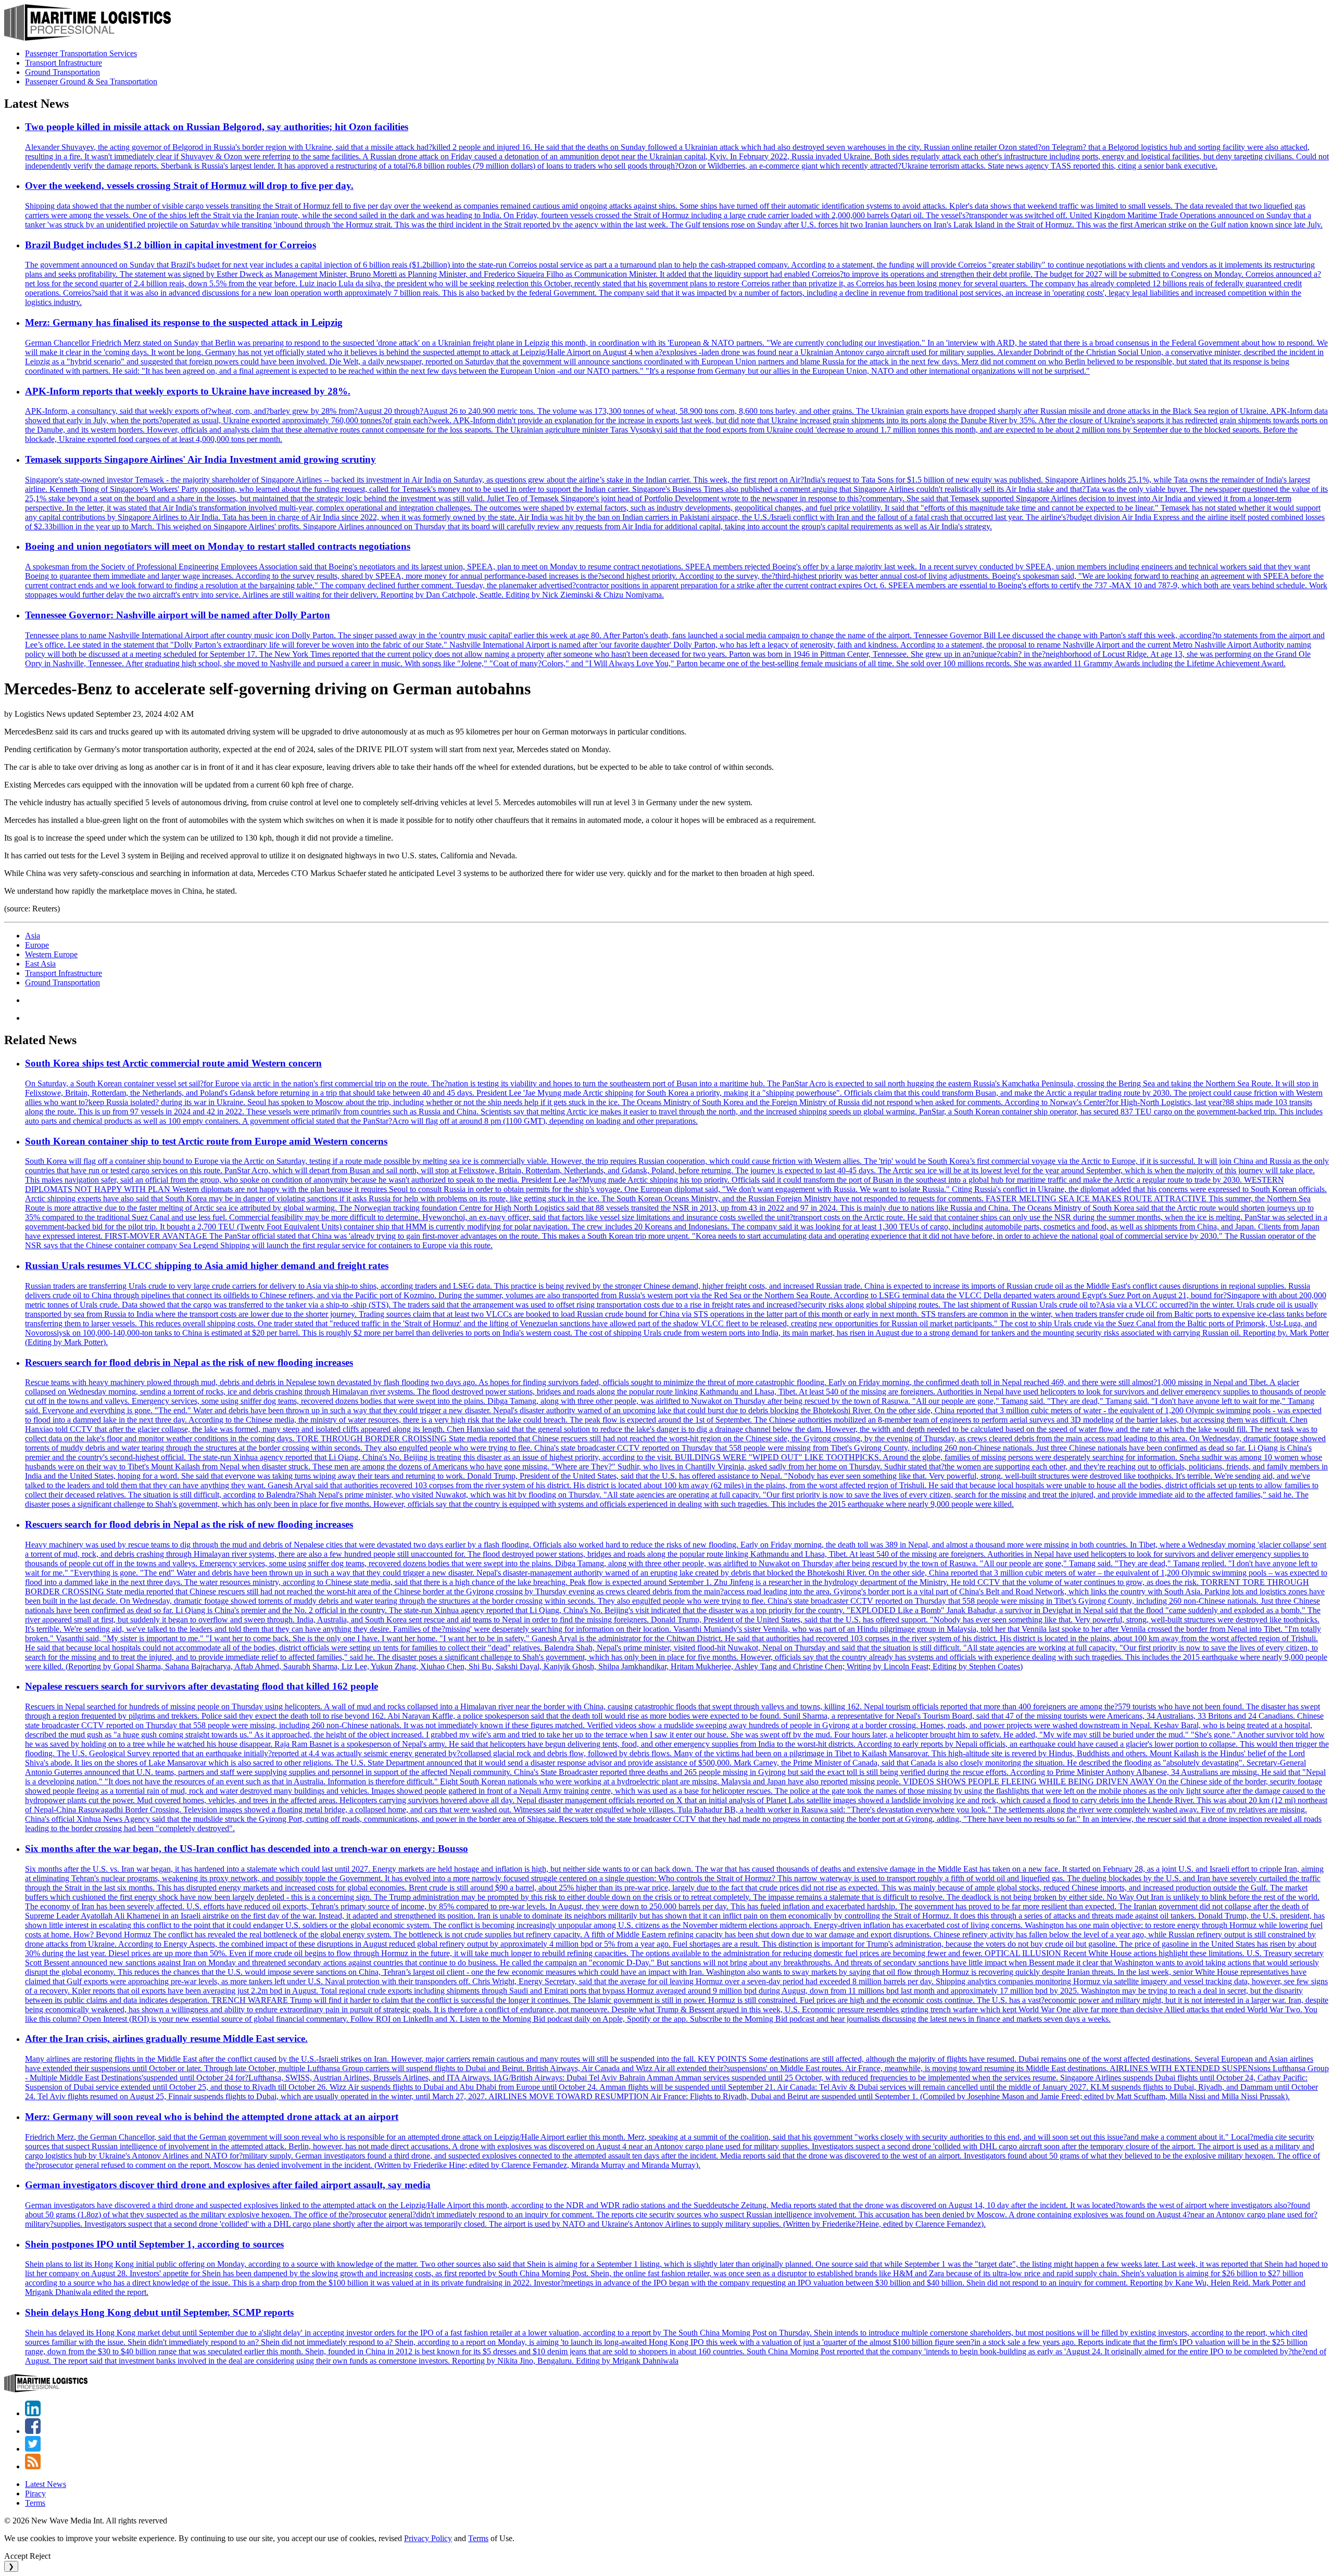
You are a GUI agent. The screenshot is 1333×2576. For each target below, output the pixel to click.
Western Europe (51, 954)
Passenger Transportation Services (81, 53)
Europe (37, 945)
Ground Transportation (62, 72)
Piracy (35, 2493)
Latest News (46, 2484)
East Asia (40, 964)
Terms (35, 2503)
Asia (33, 936)
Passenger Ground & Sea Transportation (91, 81)
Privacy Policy (428, 2538)
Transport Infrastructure (64, 63)
